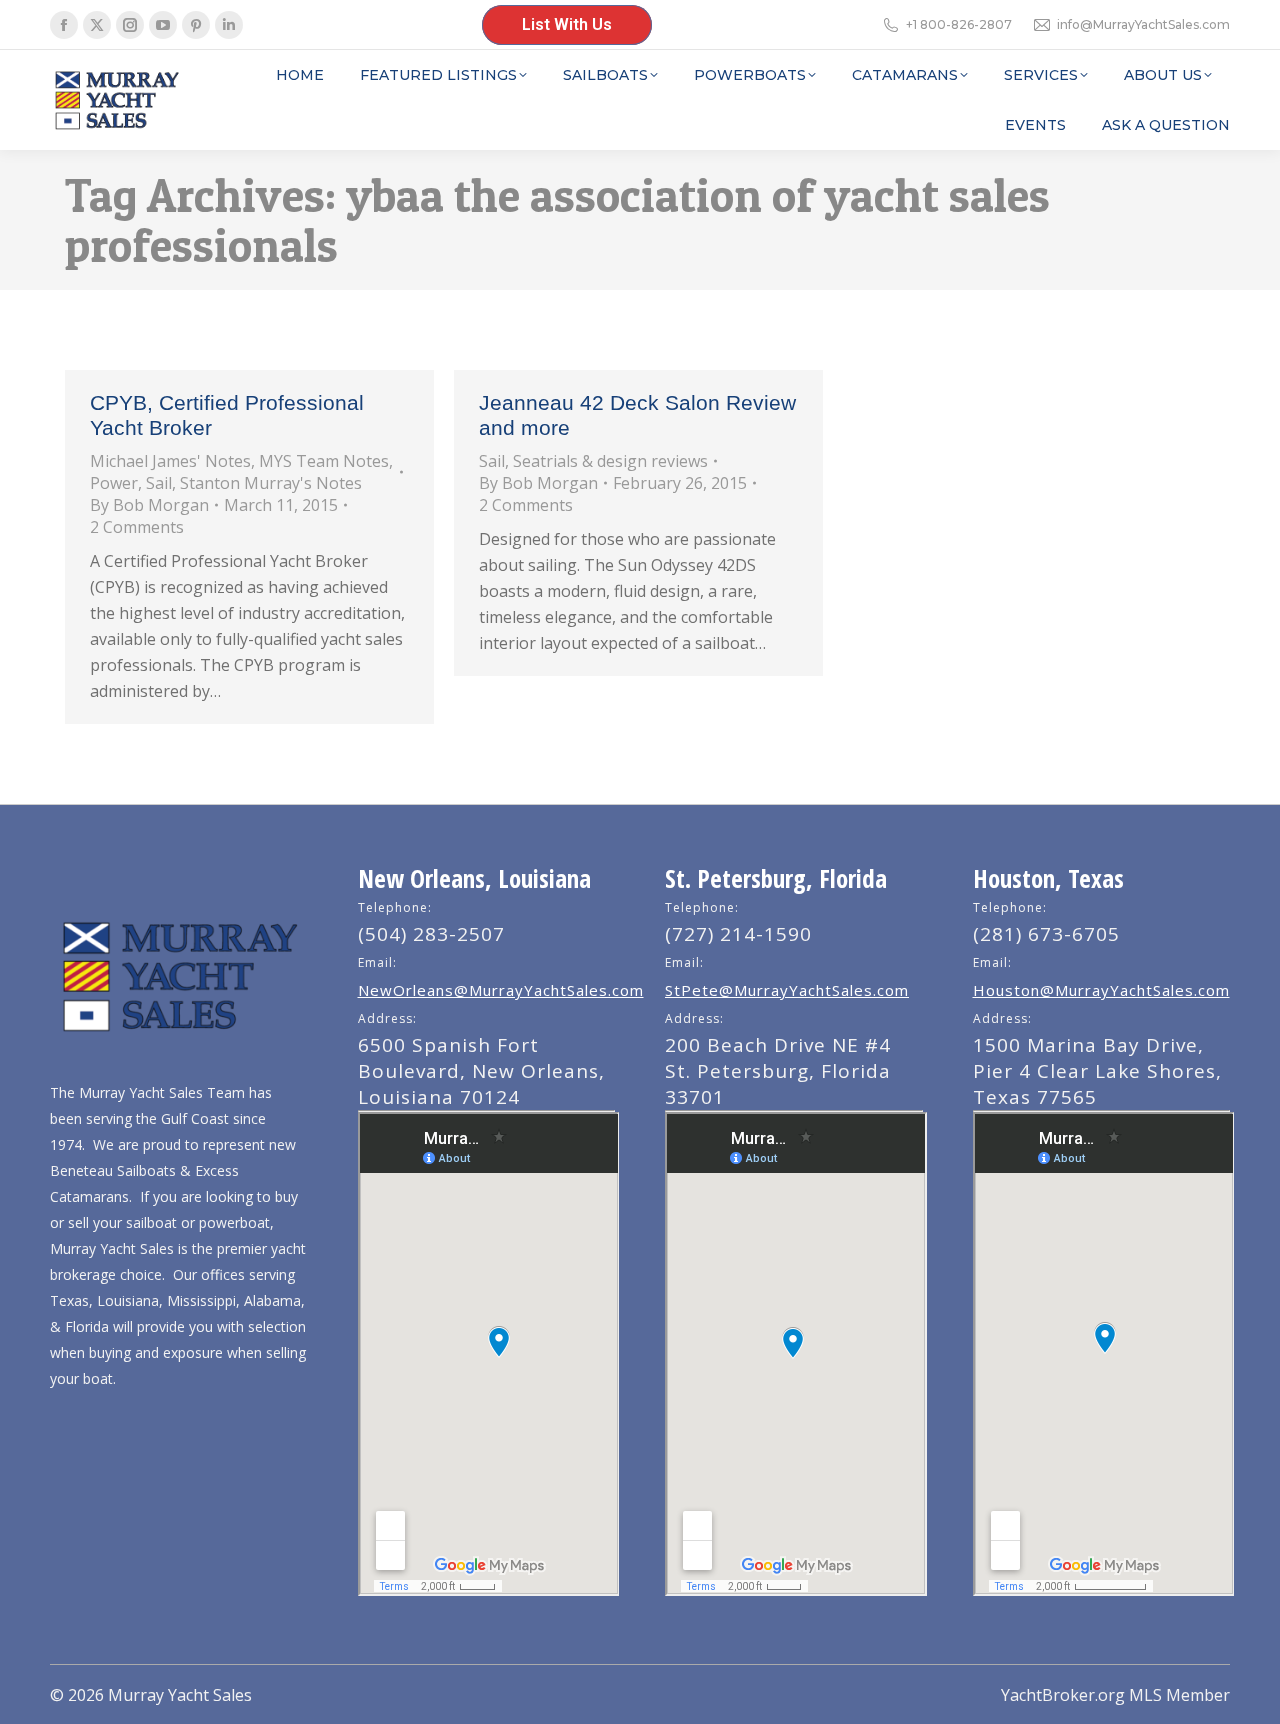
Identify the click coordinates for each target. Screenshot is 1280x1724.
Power (114, 483)
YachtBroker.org (1063, 1695)
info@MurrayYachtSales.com (1143, 24)
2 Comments (137, 527)
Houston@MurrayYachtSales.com (1101, 990)
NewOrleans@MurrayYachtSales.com (501, 990)
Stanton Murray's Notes (271, 483)
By (149, 505)
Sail (159, 483)
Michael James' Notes (170, 461)
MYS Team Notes (324, 461)
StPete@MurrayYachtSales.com (787, 990)
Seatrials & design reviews (610, 461)
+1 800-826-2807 (959, 24)
